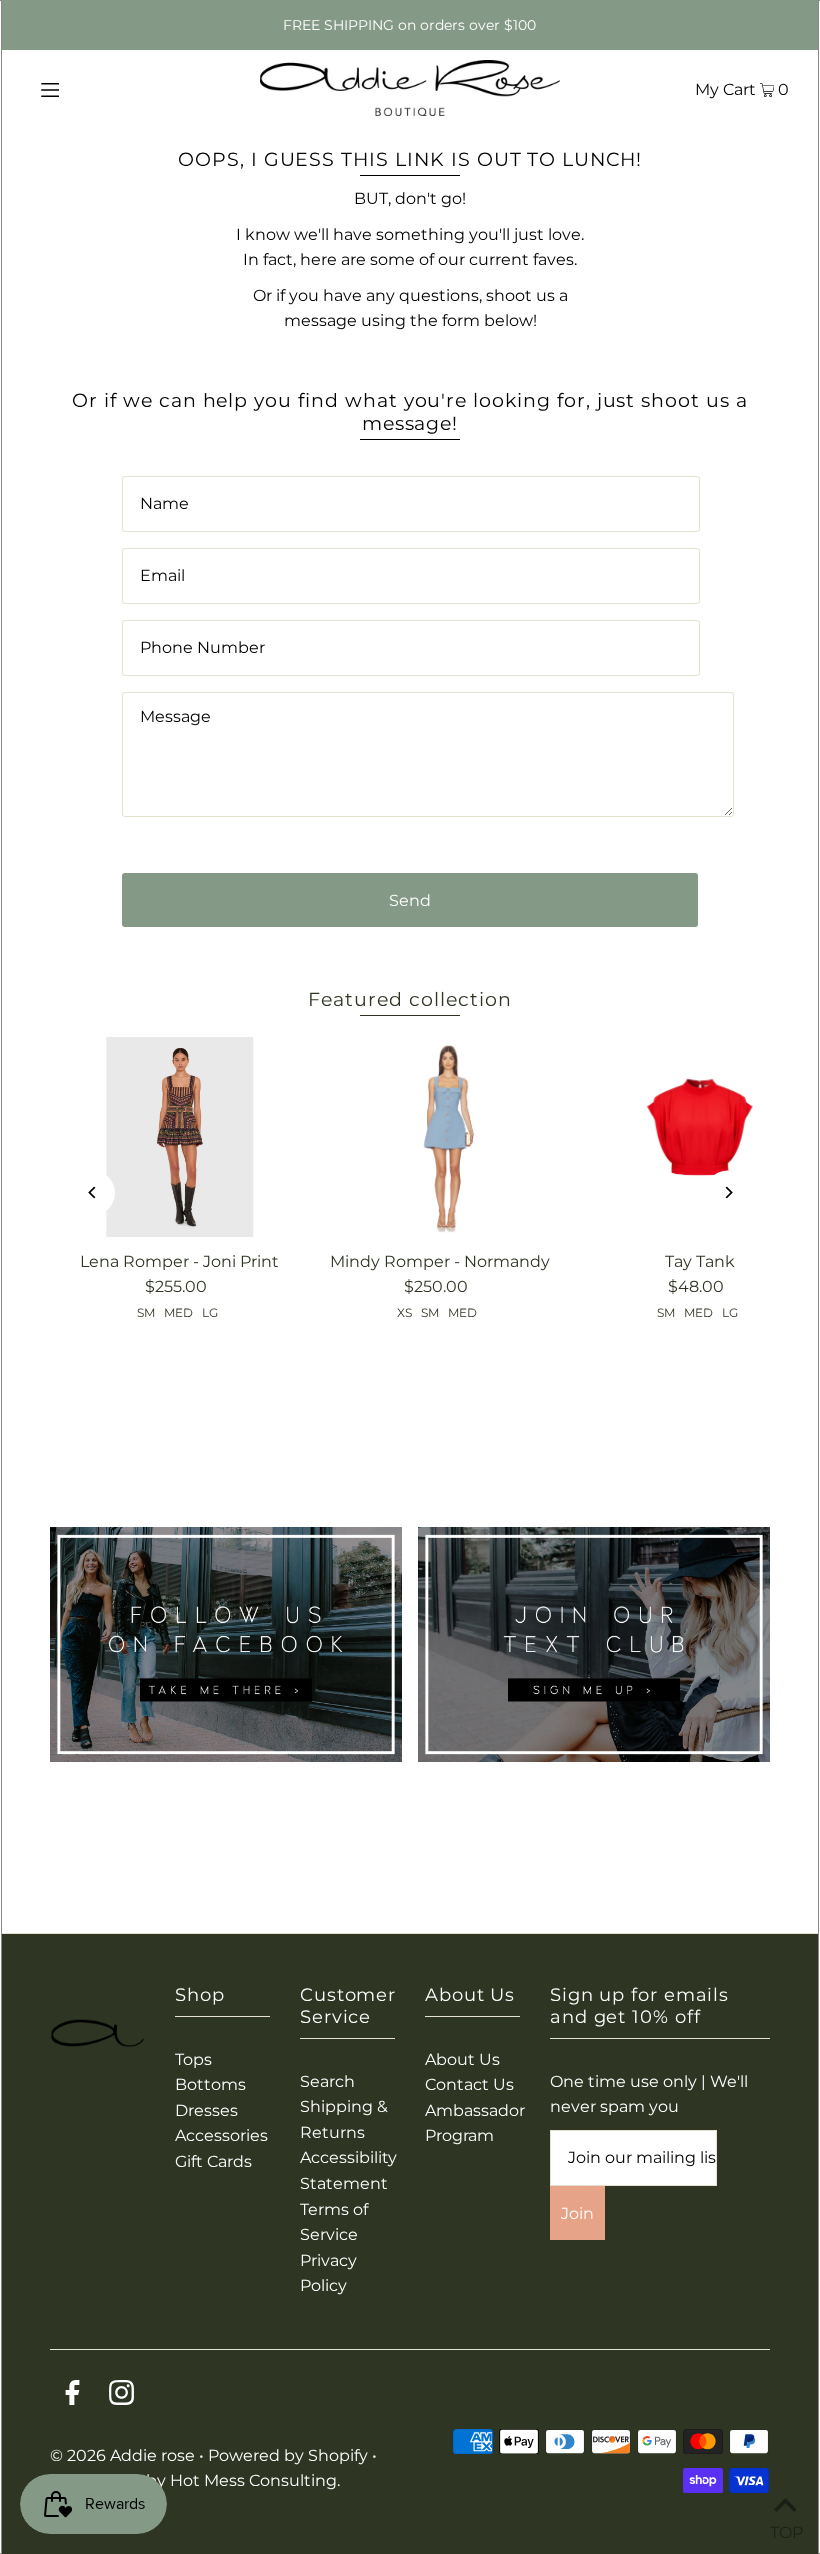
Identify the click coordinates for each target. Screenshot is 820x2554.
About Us (462, 2059)
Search (327, 2081)
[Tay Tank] (700, 1137)
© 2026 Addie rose (124, 2455)
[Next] (727, 1192)
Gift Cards (213, 2161)
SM (146, 1312)
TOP (785, 2528)
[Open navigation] (92, 88)
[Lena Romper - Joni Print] (180, 1137)
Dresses (206, 2110)
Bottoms (210, 2084)
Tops (193, 2059)
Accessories (221, 2135)
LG (210, 1312)
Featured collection (409, 999)
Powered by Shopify (288, 2455)
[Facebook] (72, 2396)
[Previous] (92, 1192)
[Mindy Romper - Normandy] (440, 1137)
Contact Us (469, 2084)
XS (404, 1312)
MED (178, 1312)
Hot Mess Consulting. (255, 2480)
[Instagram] (121, 2396)
